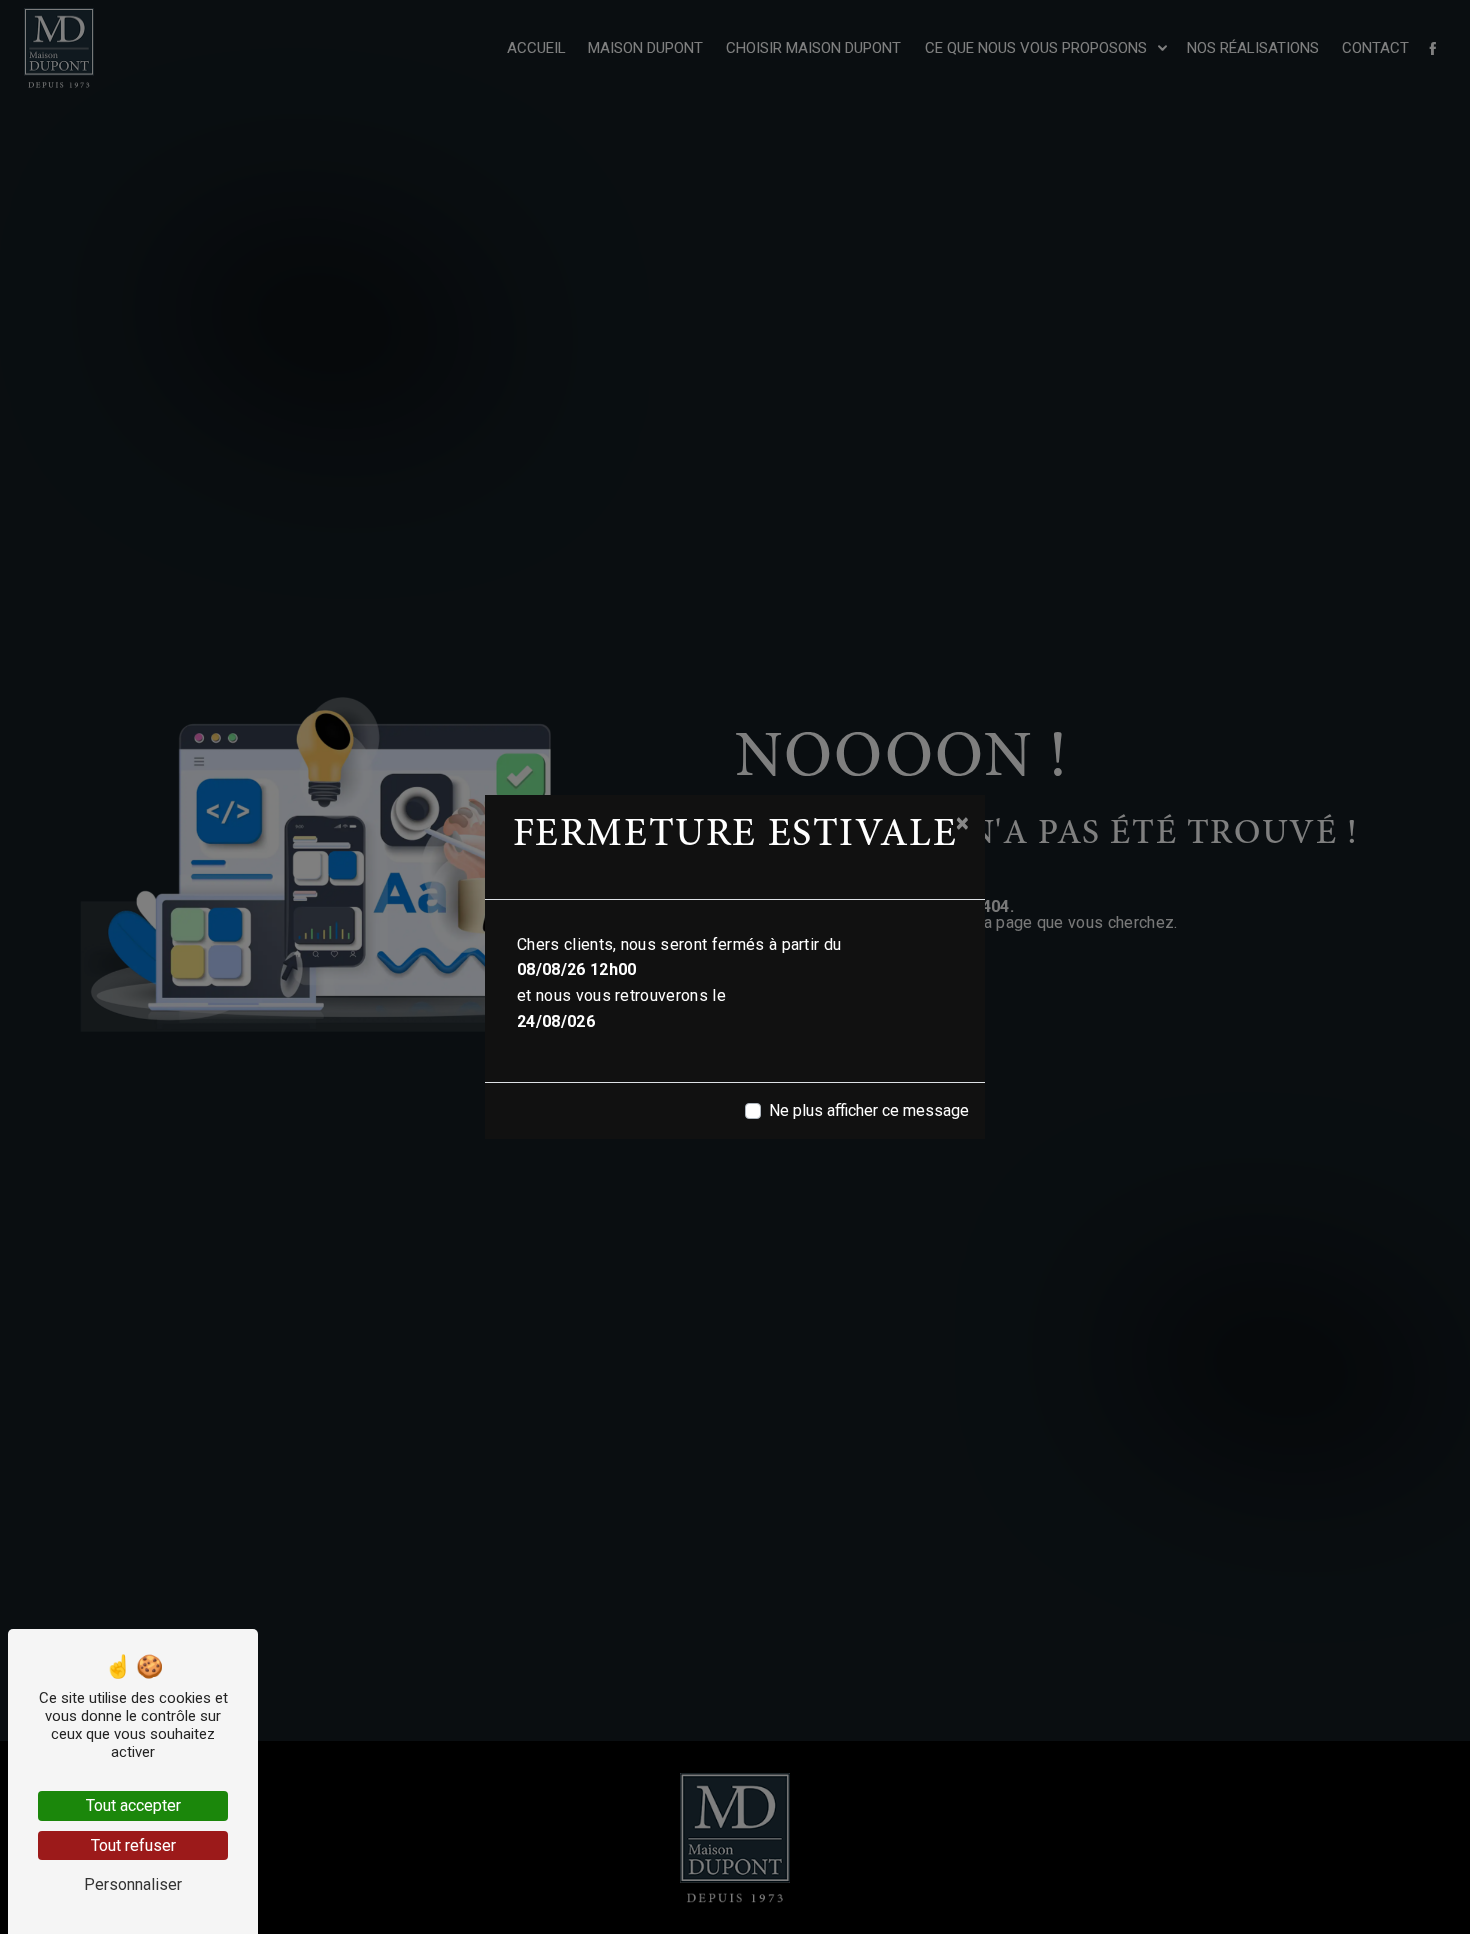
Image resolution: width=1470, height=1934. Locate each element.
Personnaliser (133, 1884)
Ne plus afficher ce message (869, 1110)
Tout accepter (133, 1805)
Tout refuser (133, 1845)
